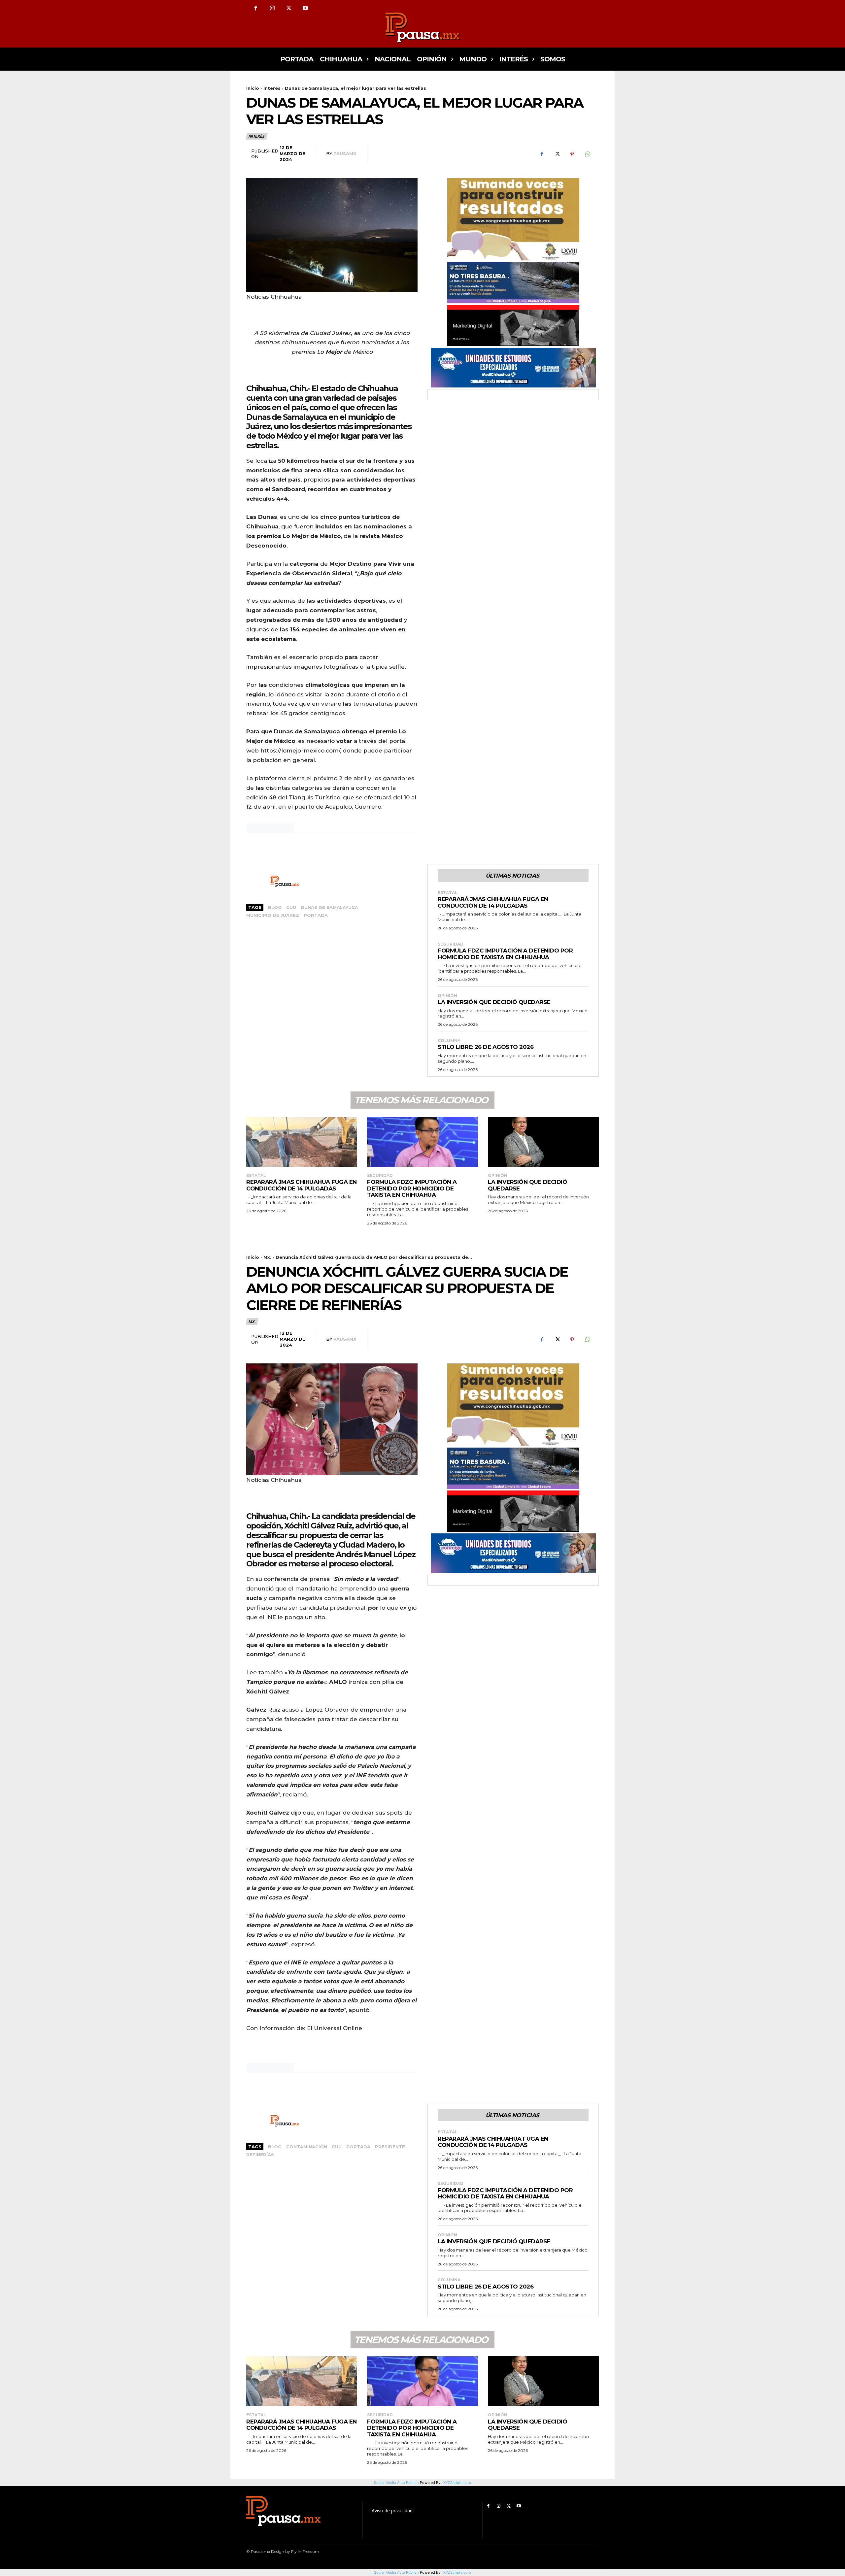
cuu (291, 907)
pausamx (345, 153)
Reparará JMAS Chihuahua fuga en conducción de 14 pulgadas (493, 902)
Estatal (448, 893)
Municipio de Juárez (273, 915)
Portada (316, 915)
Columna (449, 1041)
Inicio (253, 88)
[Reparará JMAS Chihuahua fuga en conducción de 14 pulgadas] (302, 1142)
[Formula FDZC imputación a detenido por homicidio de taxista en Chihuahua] (422, 1142)
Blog (275, 907)
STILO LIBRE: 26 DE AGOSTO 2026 (486, 1047)
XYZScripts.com (457, 2572)
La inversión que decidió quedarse (494, 1002)
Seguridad (451, 944)
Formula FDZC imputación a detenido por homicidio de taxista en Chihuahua (505, 954)
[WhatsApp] (587, 154)
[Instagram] (272, 8)
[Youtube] (305, 8)
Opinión (447, 996)
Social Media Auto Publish (396, 2572)
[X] (289, 8)
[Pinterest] (572, 154)
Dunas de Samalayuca (329, 907)
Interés (272, 88)
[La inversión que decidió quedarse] (543, 1142)
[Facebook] (256, 8)
